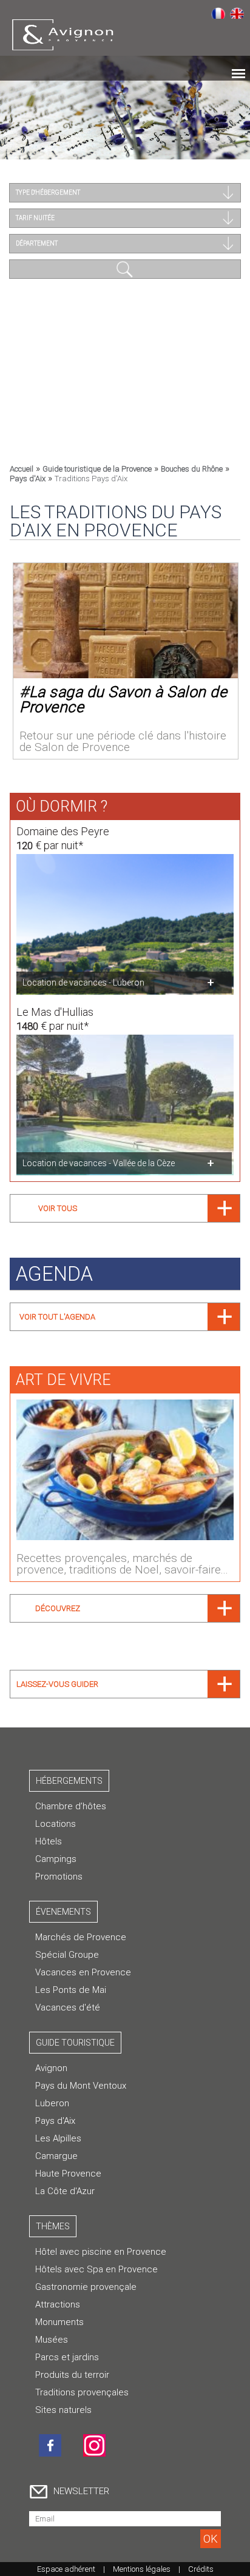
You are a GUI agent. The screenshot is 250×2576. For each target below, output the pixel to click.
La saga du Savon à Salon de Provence (123, 699)
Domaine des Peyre (63, 831)
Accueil (22, 469)
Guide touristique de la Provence (97, 469)
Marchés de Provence (81, 1937)
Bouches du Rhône (192, 469)
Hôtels (49, 1841)
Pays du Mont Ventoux (81, 2086)
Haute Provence (68, 2174)
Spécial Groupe (67, 1955)
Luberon (52, 2103)
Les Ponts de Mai (71, 1990)
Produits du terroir (72, 2375)
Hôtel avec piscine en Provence (101, 2252)
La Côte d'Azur (65, 2191)
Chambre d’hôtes (71, 1806)
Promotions (59, 1877)
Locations (56, 1824)
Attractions (58, 2304)
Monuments (59, 2322)
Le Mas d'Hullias (55, 1012)
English (237, 13)
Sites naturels (63, 2410)
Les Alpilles (58, 2138)
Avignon (51, 2068)
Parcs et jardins (67, 2357)
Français (218, 13)
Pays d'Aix (28, 479)
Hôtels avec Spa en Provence (96, 2269)
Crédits (201, 2569)
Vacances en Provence (83, 1972)
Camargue (56, 2156)
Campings (56, 1859)
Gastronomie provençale (86, 2287)
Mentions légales (142, 2569)
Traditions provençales (82, 2392)
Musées (52, 2340)
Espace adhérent (66, 2569)
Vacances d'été (68, 2007)
